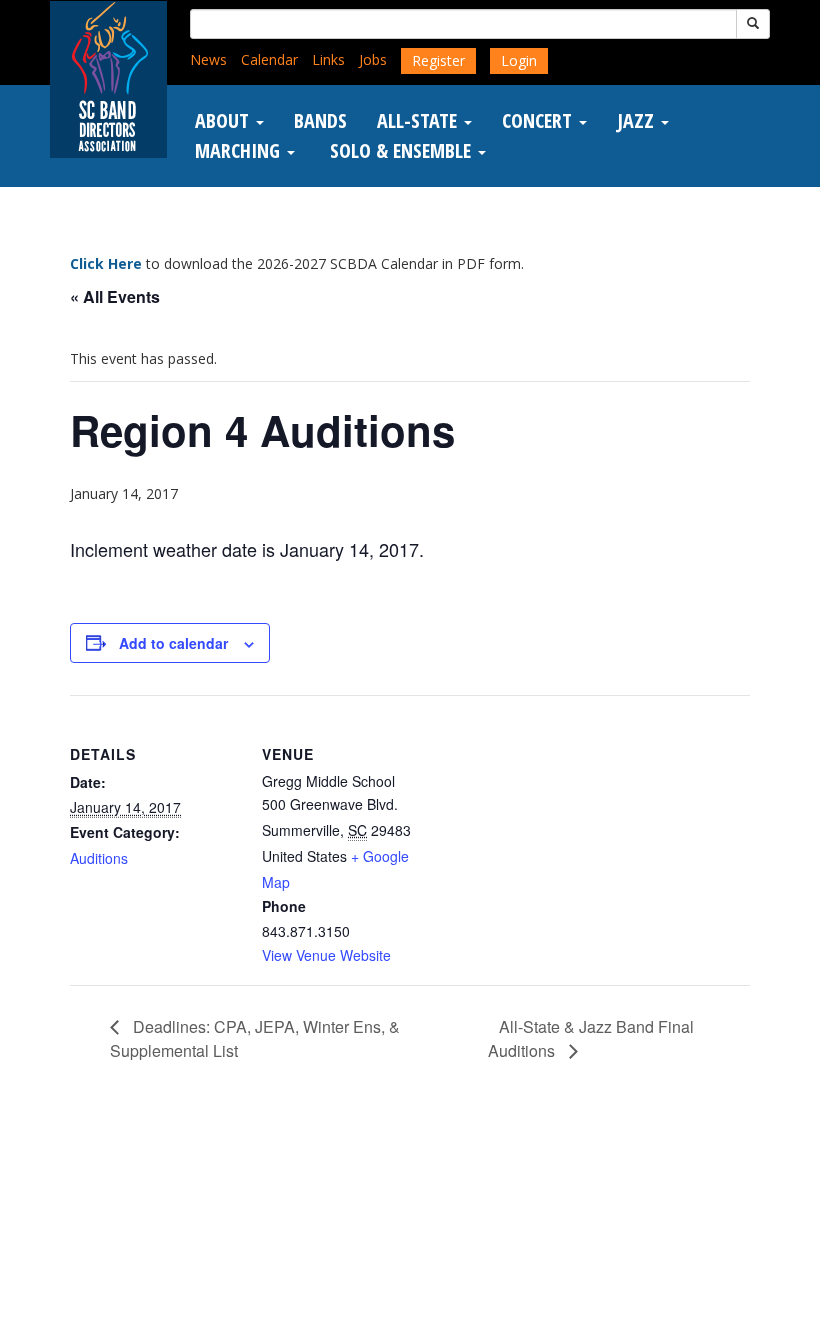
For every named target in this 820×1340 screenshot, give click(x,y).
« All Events (115, 296)
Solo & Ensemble (400, 151)
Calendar (269, 59)
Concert (539, 121)
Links (328, 59)
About (224, 121)
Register (438, 60)
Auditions (99, 858)
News (208, 59)
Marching (240, 151)
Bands (320, 121)
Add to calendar (173, 643)
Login (519, 60)
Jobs (373, 59)
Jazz (638, 121)
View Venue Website (326, 955)
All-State (419, 121)
